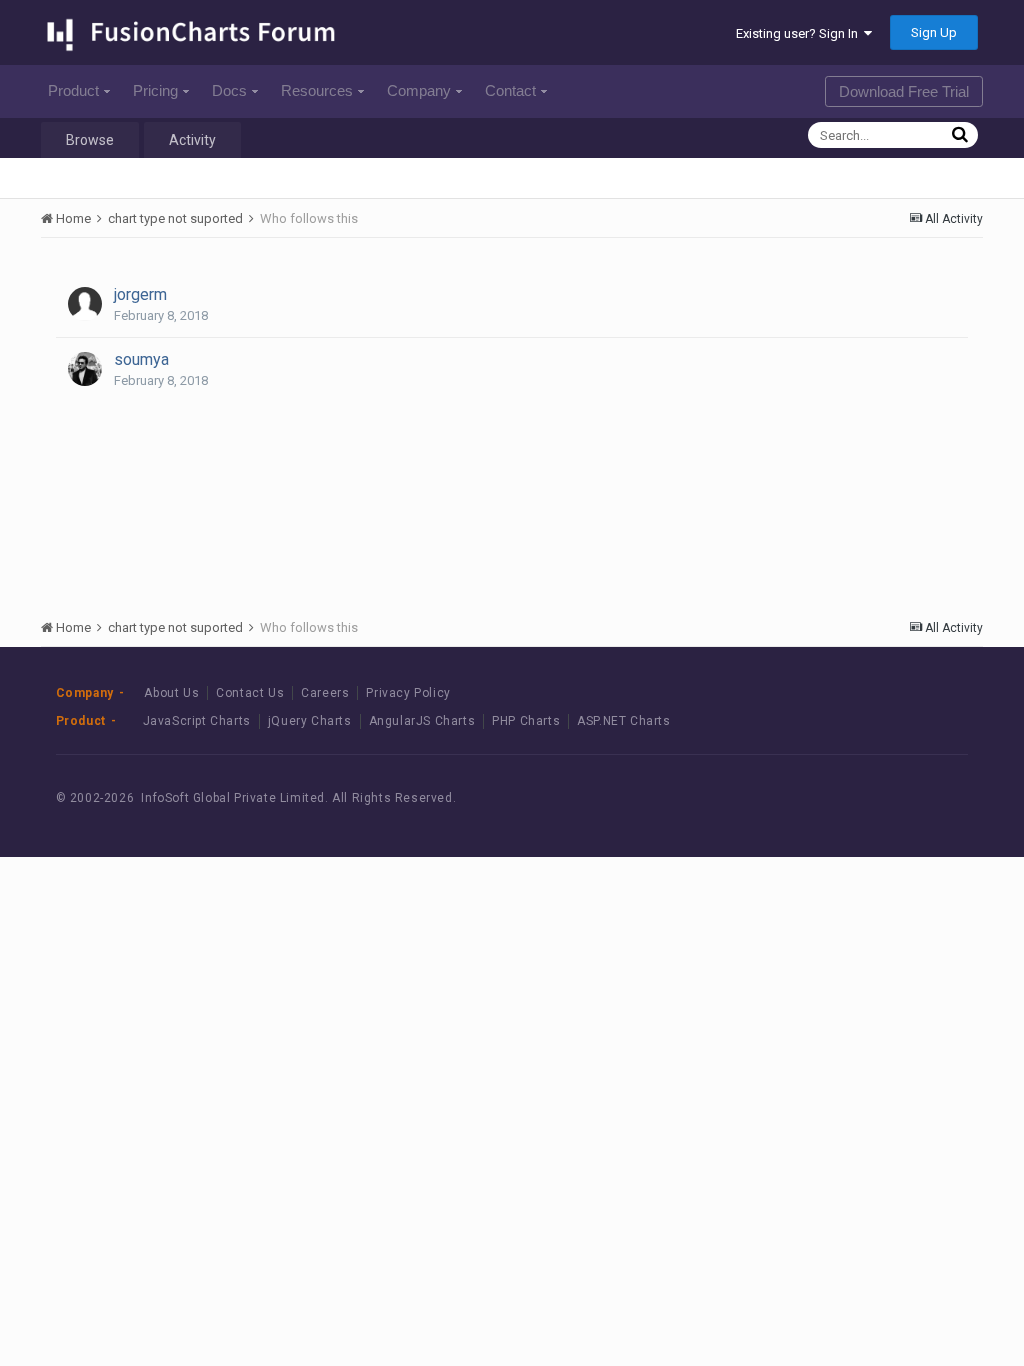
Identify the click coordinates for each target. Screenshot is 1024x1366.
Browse (90, 140)
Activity (192, 140)
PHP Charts (526, 721)
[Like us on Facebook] (844, 798)
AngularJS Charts (422, 721)
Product (73, 90)
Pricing (155, 90)
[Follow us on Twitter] (889, 798)
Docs (229, 90)
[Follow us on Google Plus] (934, 798)
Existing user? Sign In (800, 33)
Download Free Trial (904, 91)
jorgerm (140, 294)
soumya (141, 359)
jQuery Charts (310, 721)
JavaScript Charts (197, 721)
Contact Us (250, 693)
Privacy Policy (408, 693)
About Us (171, 693)
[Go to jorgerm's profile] (85, 304)
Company (419, 90)
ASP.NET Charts (623, 721)
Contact (510, 90)
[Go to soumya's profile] (85, 369)
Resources (317, 90)
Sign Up (934, 32)
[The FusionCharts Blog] (799, 798)
